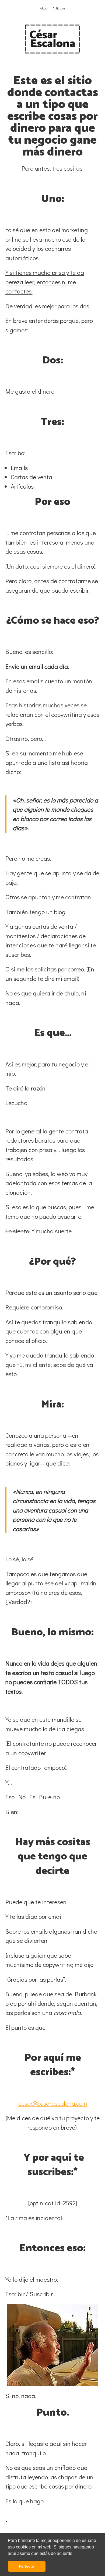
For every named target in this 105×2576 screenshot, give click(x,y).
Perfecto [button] (27, 2566)
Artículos (59, 8)
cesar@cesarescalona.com (53, 2103)
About (44, 8)
